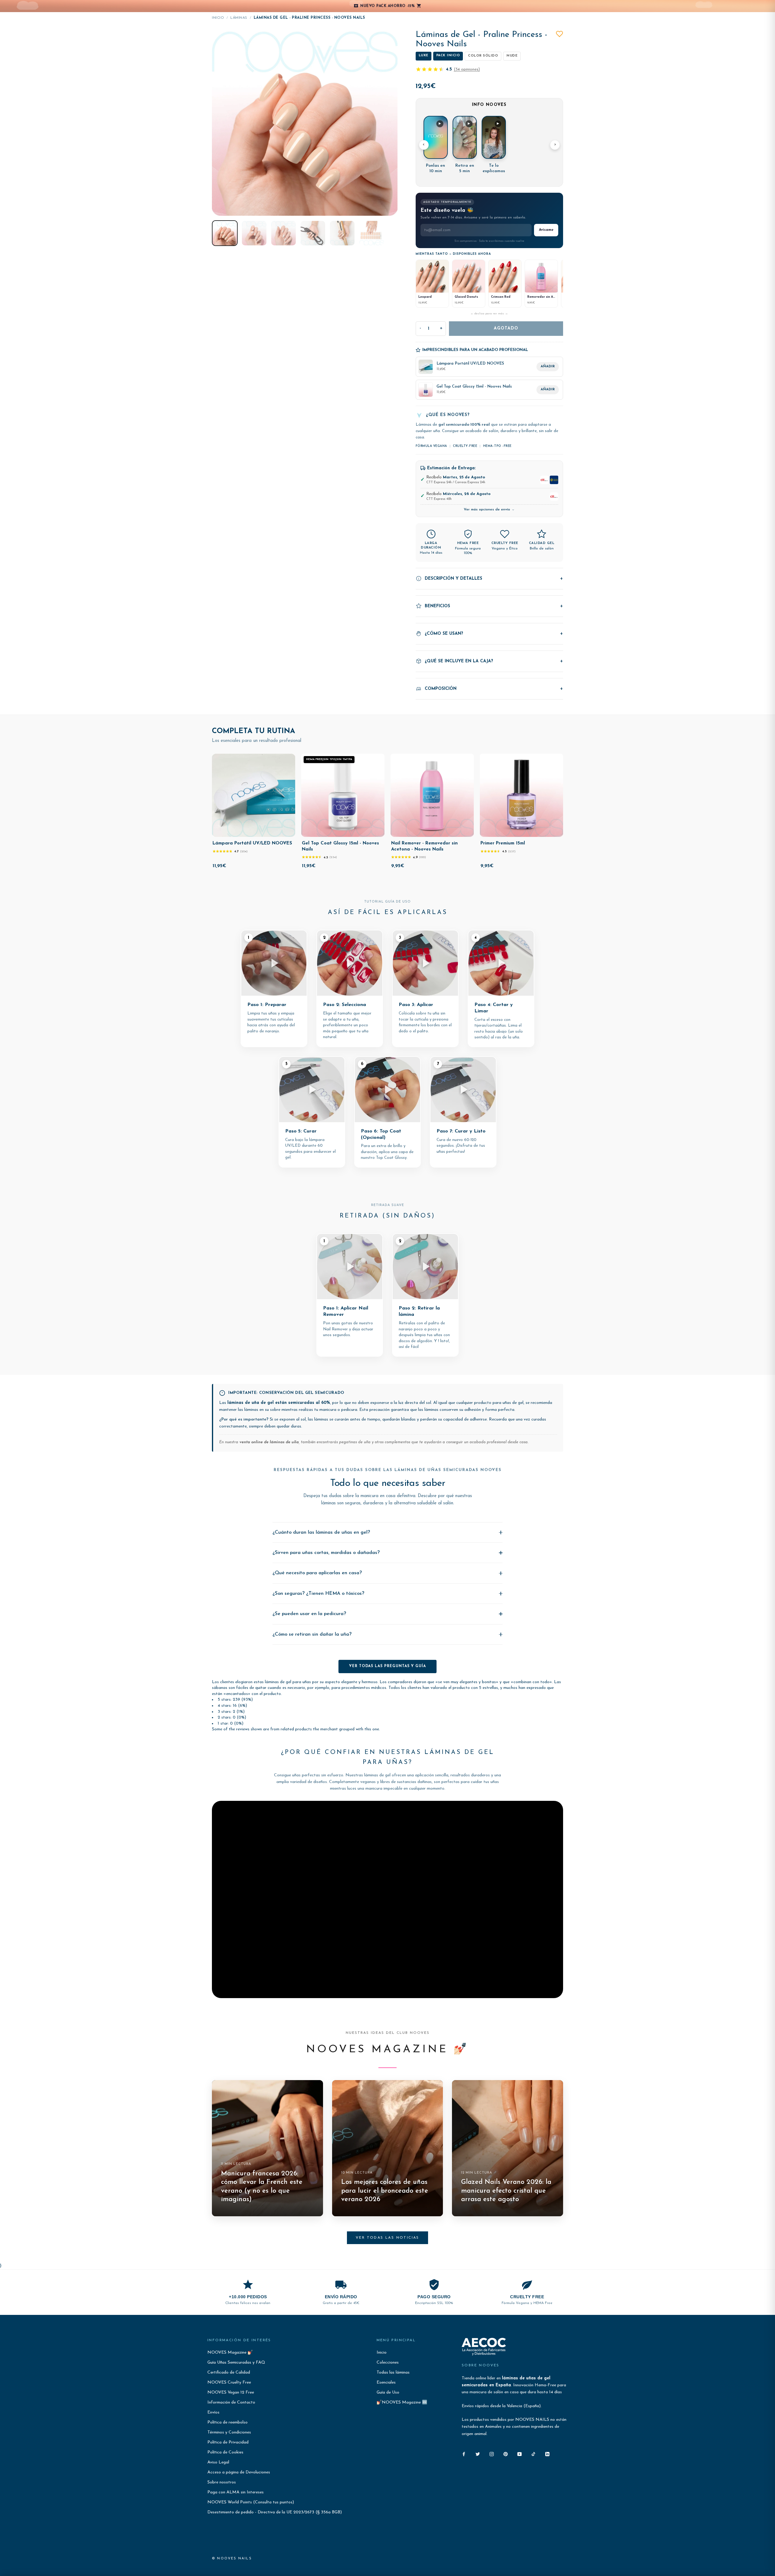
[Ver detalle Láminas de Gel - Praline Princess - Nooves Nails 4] (313, 233)
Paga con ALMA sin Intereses (236, 2492)
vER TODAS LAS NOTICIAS (387, 2238)
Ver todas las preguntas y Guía (387, 1666)
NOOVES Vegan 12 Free (231, 2392)
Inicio (218, 18)
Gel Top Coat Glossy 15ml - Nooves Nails (340, 846)
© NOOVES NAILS (232, 2559)
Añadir (548, 367)
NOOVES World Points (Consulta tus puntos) (251, 2502)
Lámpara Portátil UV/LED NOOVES (252, 843)
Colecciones (388, 2363)
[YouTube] (519, 2454)
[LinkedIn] (547, 2454)
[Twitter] (478, 2454)
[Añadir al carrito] (286, 831)
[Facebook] (464, 2454)
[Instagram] (492, 2454)
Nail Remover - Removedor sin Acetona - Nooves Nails (424, 846)
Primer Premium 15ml (503, 843)
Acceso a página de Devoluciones (239, 2472)
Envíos (213, 2412)
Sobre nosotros (222, 2482)
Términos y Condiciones (229, 2432)
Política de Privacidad (228, 2442)
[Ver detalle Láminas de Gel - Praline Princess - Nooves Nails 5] (342, 233)
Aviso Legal (218, 2462)
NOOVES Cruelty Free (229, 2383)
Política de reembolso (228, 2422)
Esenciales (386, 2383)
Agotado (506, 328)
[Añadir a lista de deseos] (559, 34)
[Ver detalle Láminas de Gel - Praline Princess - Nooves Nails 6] (372, 233)
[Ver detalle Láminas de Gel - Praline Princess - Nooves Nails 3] (284, 233)
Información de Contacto (231, 2402)
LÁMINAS (239, 18)
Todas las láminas (393, 2373)
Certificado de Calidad (229, 2373)
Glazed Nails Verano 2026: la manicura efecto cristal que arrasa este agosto (506, 2191)
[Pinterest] (506, 2454)
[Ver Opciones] (465, 831)
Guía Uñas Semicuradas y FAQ (236, 2363)
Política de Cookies (225, 2452)
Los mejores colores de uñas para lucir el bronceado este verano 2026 (385, 2191)
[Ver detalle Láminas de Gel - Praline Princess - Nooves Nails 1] (225, 233)
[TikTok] (533, 2454)
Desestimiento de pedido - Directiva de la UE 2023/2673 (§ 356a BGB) (275, 2512)
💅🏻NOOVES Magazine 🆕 (402, 2402)
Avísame (546, 230)
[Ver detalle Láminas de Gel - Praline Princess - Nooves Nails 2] (254, 233)
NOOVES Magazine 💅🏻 (230, 2353)
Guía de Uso (388, 2392)
